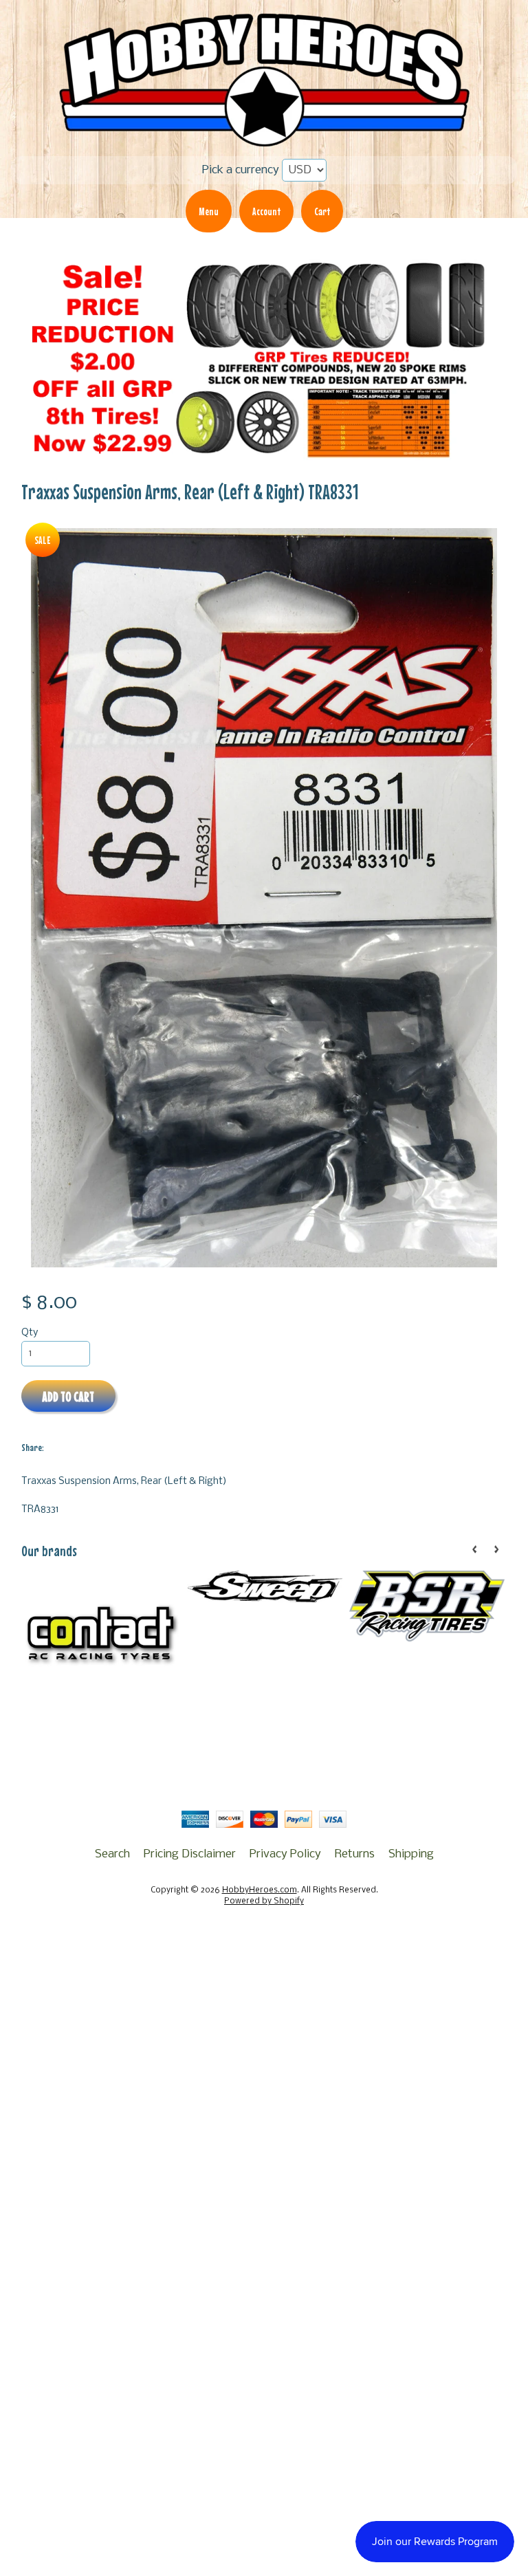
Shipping (411, 1854)
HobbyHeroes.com (260, 1890)
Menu (209, 211)
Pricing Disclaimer (190, 1854)
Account (266, 211)
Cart (322, 211)
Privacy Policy (285, 1854)
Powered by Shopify (264, 1901)
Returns (355, 1854)
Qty (30, 1333)
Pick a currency (241, 170)
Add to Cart (68, 1396)
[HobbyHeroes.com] (264, 141)
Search (112, 1854)
